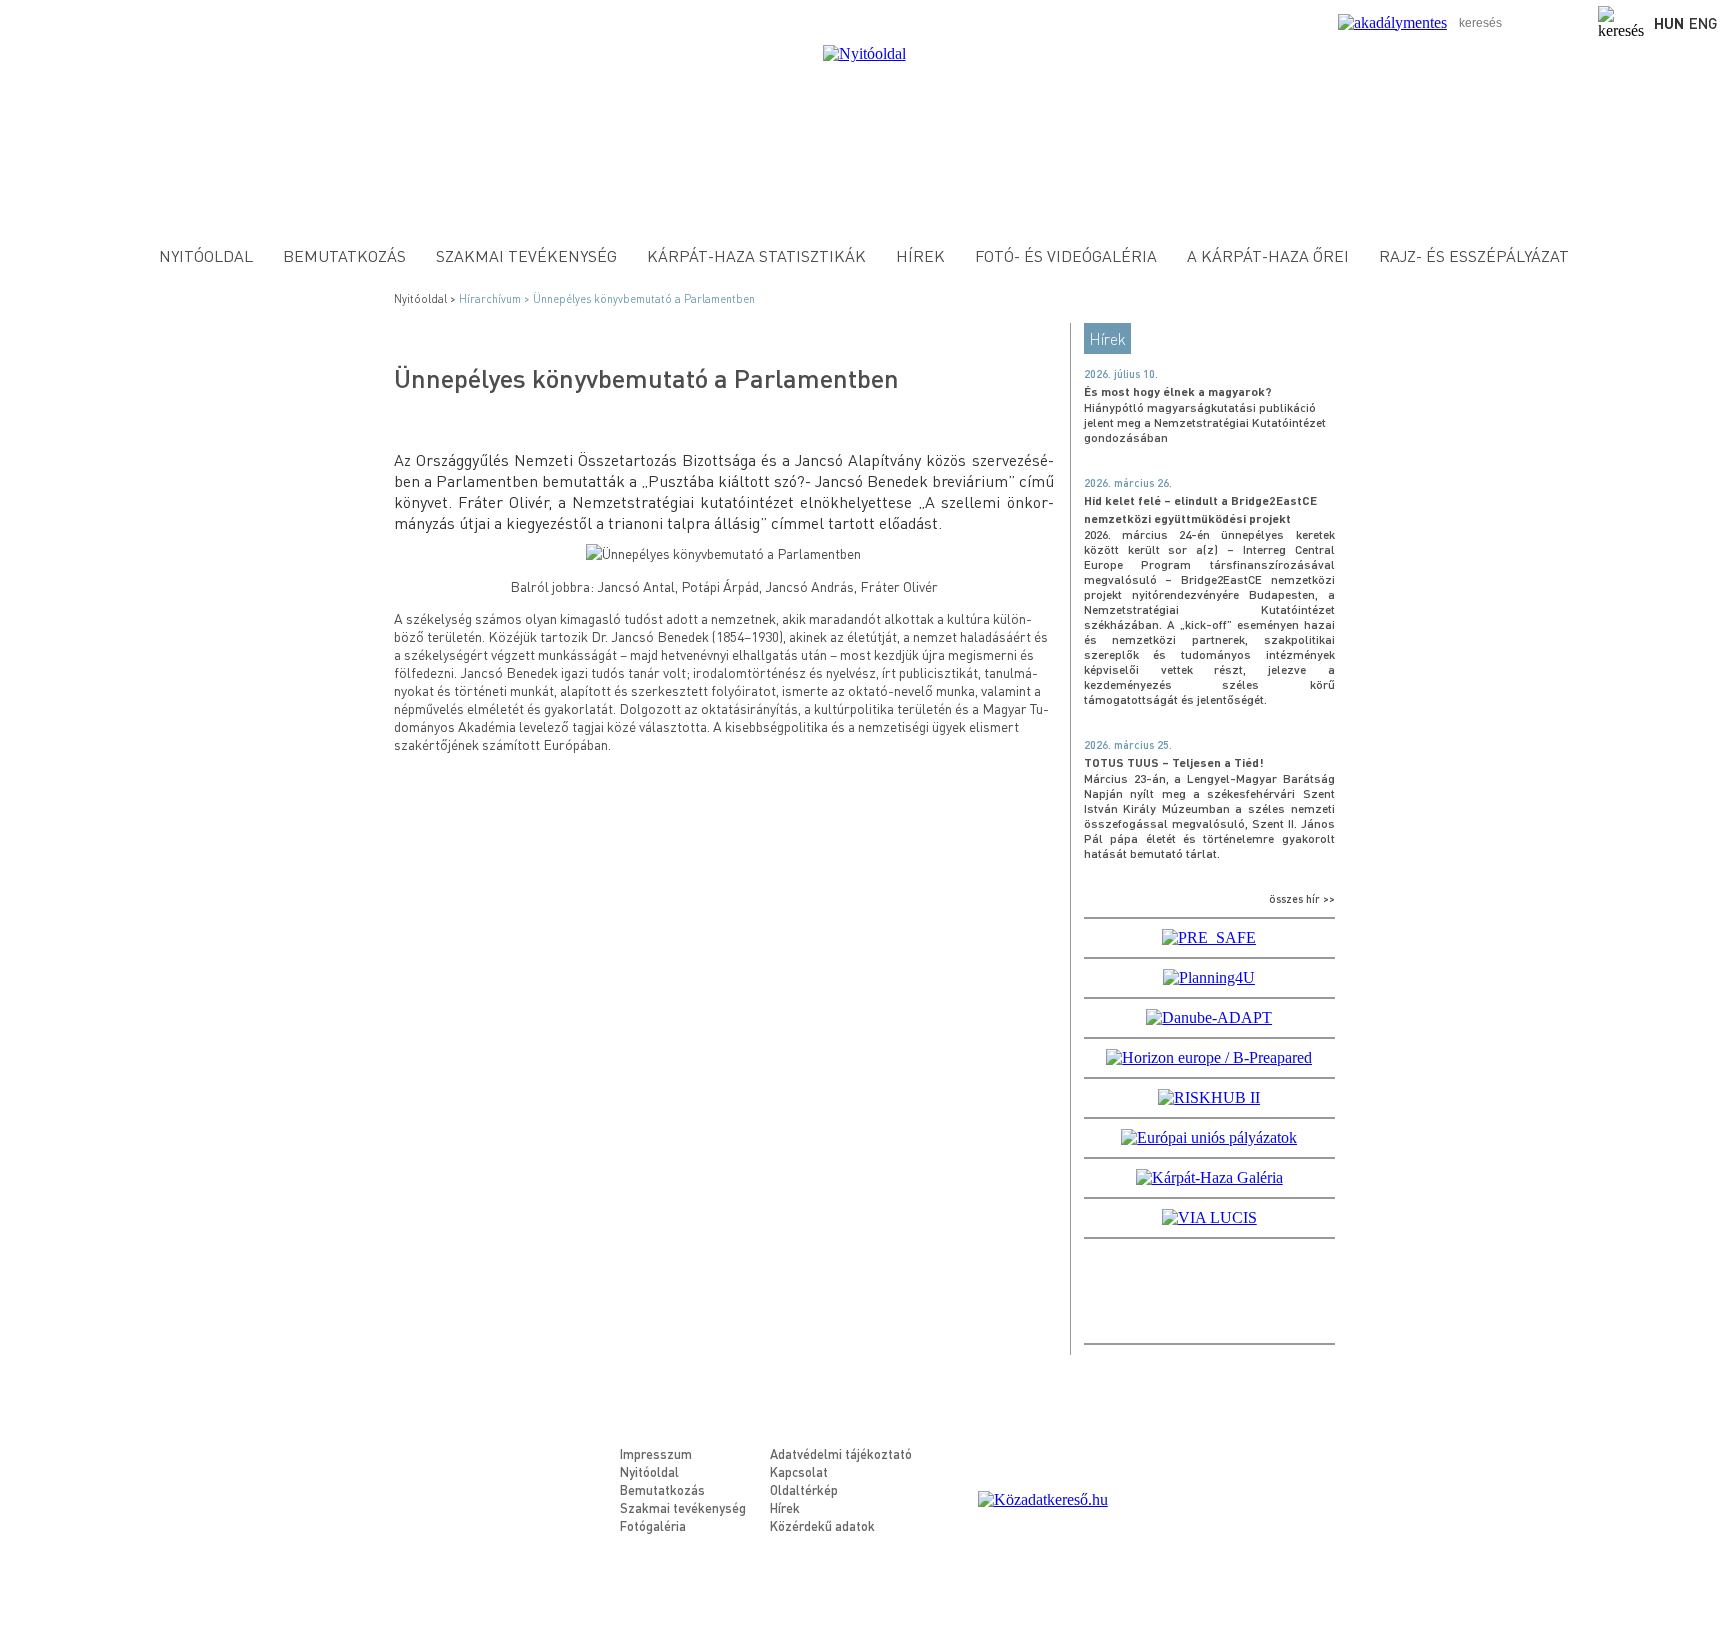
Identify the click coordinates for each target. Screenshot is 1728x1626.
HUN (1669, 23)
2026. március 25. (1128, 745)
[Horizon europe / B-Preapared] (1209, 1057)
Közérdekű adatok (822, 1525)
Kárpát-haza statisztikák (756, 255)
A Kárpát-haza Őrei (1268, 255)
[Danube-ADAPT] (1209, 1017)
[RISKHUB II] (1209, 1097)
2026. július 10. (1121, 374)
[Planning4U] (1209, 977)
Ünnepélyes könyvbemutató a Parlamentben (644, 299)
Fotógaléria (653, 1525)
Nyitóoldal (206, 255)
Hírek (920, 255)
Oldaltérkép (804, 1489)
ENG (1703, 23)
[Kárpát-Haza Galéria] (1209, 1177)
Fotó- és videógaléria (1066, 255)
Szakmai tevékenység (526, 255)
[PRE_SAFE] (1209, 937)
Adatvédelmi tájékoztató (841, 1453)
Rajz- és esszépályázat (1474, 255)
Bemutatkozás (344, 255)
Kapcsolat (799, 1471)
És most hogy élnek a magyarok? (1178, 391)
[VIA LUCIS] (1209, 1217)
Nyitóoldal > (426, 299)
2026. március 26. (1128, 483)
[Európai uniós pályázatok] (1209, 1137)
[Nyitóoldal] (864, 53)
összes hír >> (1302, 899)
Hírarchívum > (496, 299)
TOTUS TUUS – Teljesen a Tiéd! (1174, 762)
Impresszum (656, 1453)
